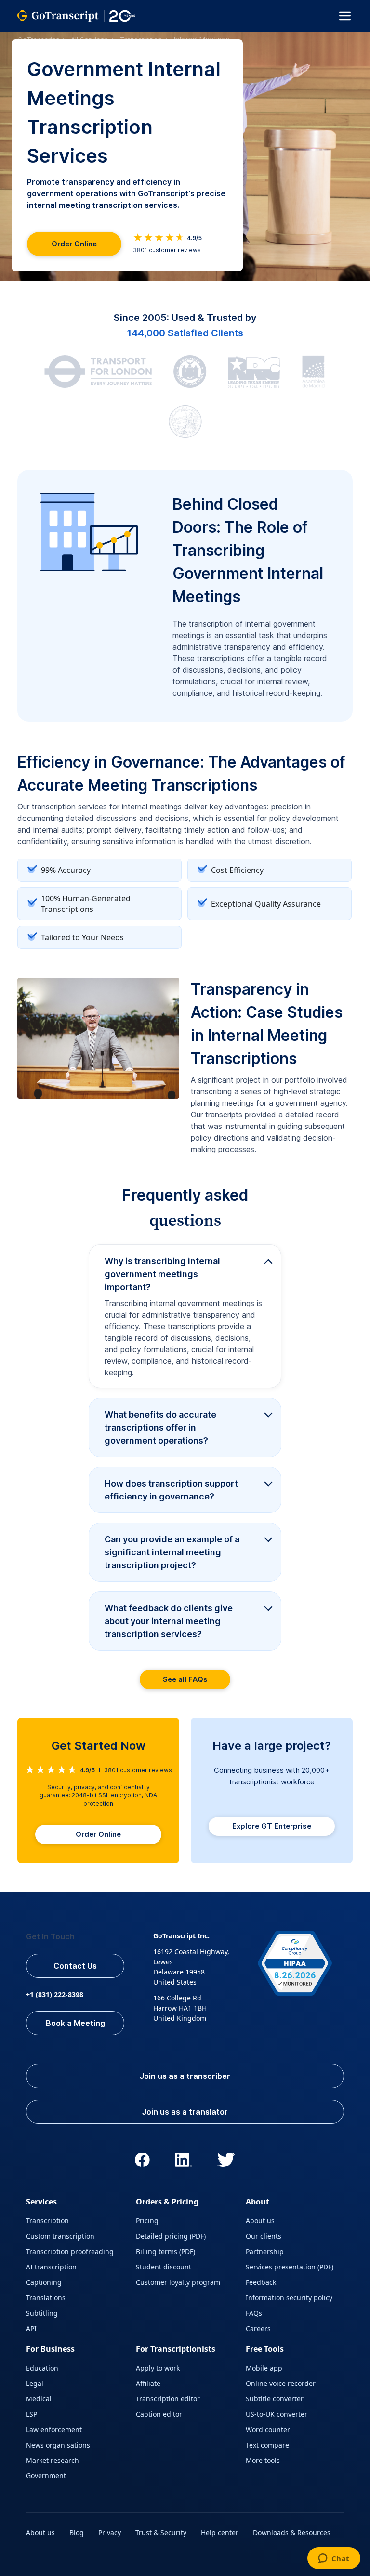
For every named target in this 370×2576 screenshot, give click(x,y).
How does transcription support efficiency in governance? (171, 1490)
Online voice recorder (281, 2383)
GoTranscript (38, 40)
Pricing (147, 2221)
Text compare (267, 2445)
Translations (46, 2298)
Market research (53, 2460)
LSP (32, 2414)
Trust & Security (161, 2532)
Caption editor (159, 2414)
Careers (258, 2328)
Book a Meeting (75, 2023)
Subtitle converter (275, 2399)
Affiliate (148, 2383)
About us (260, 2221)
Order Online (74, 244)
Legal (35, 2383)
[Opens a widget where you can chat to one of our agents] (334, 2559)
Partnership (265, 2251)
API (31, 2328)
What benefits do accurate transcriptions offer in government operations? (160, 1428)
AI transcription (51, 2267)
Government (46, 2476)
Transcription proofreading (70, 2251)
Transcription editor (168, 2399)
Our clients (264, 2236)
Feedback (261, 2282)
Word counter (268, 2429)
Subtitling (42, 2313)
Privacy (110, 2532)
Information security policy (289, 2298)
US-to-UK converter (277, 2414)
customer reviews (167, 250)
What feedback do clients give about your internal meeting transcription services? (169, 1621)
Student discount (164, 2267)
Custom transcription (60, 2236)
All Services (89, 40)
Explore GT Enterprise (272, 1826)
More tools (263, 2460)
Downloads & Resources (292, 2532)
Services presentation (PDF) (290, 2267)
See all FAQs (185, 1679)
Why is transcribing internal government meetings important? (162, 1274)
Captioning (44, 2282)
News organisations (58, 2445)
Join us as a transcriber (185, 2076)
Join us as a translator (185, 2112)
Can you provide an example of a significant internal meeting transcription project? (172, 1552)
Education (42, 2368)
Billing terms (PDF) (165, 2251)
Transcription (141, 40)
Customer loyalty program (178, 2282)
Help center (220, 2532)
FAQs (254, 2313)
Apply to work (158, 2368)
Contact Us (75, 1966)
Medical (39, 2399)
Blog (77, 2532)
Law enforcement (54, 2429)
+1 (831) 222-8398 (55, 1994)
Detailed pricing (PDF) (171, 2236)
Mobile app (264, 2368)
